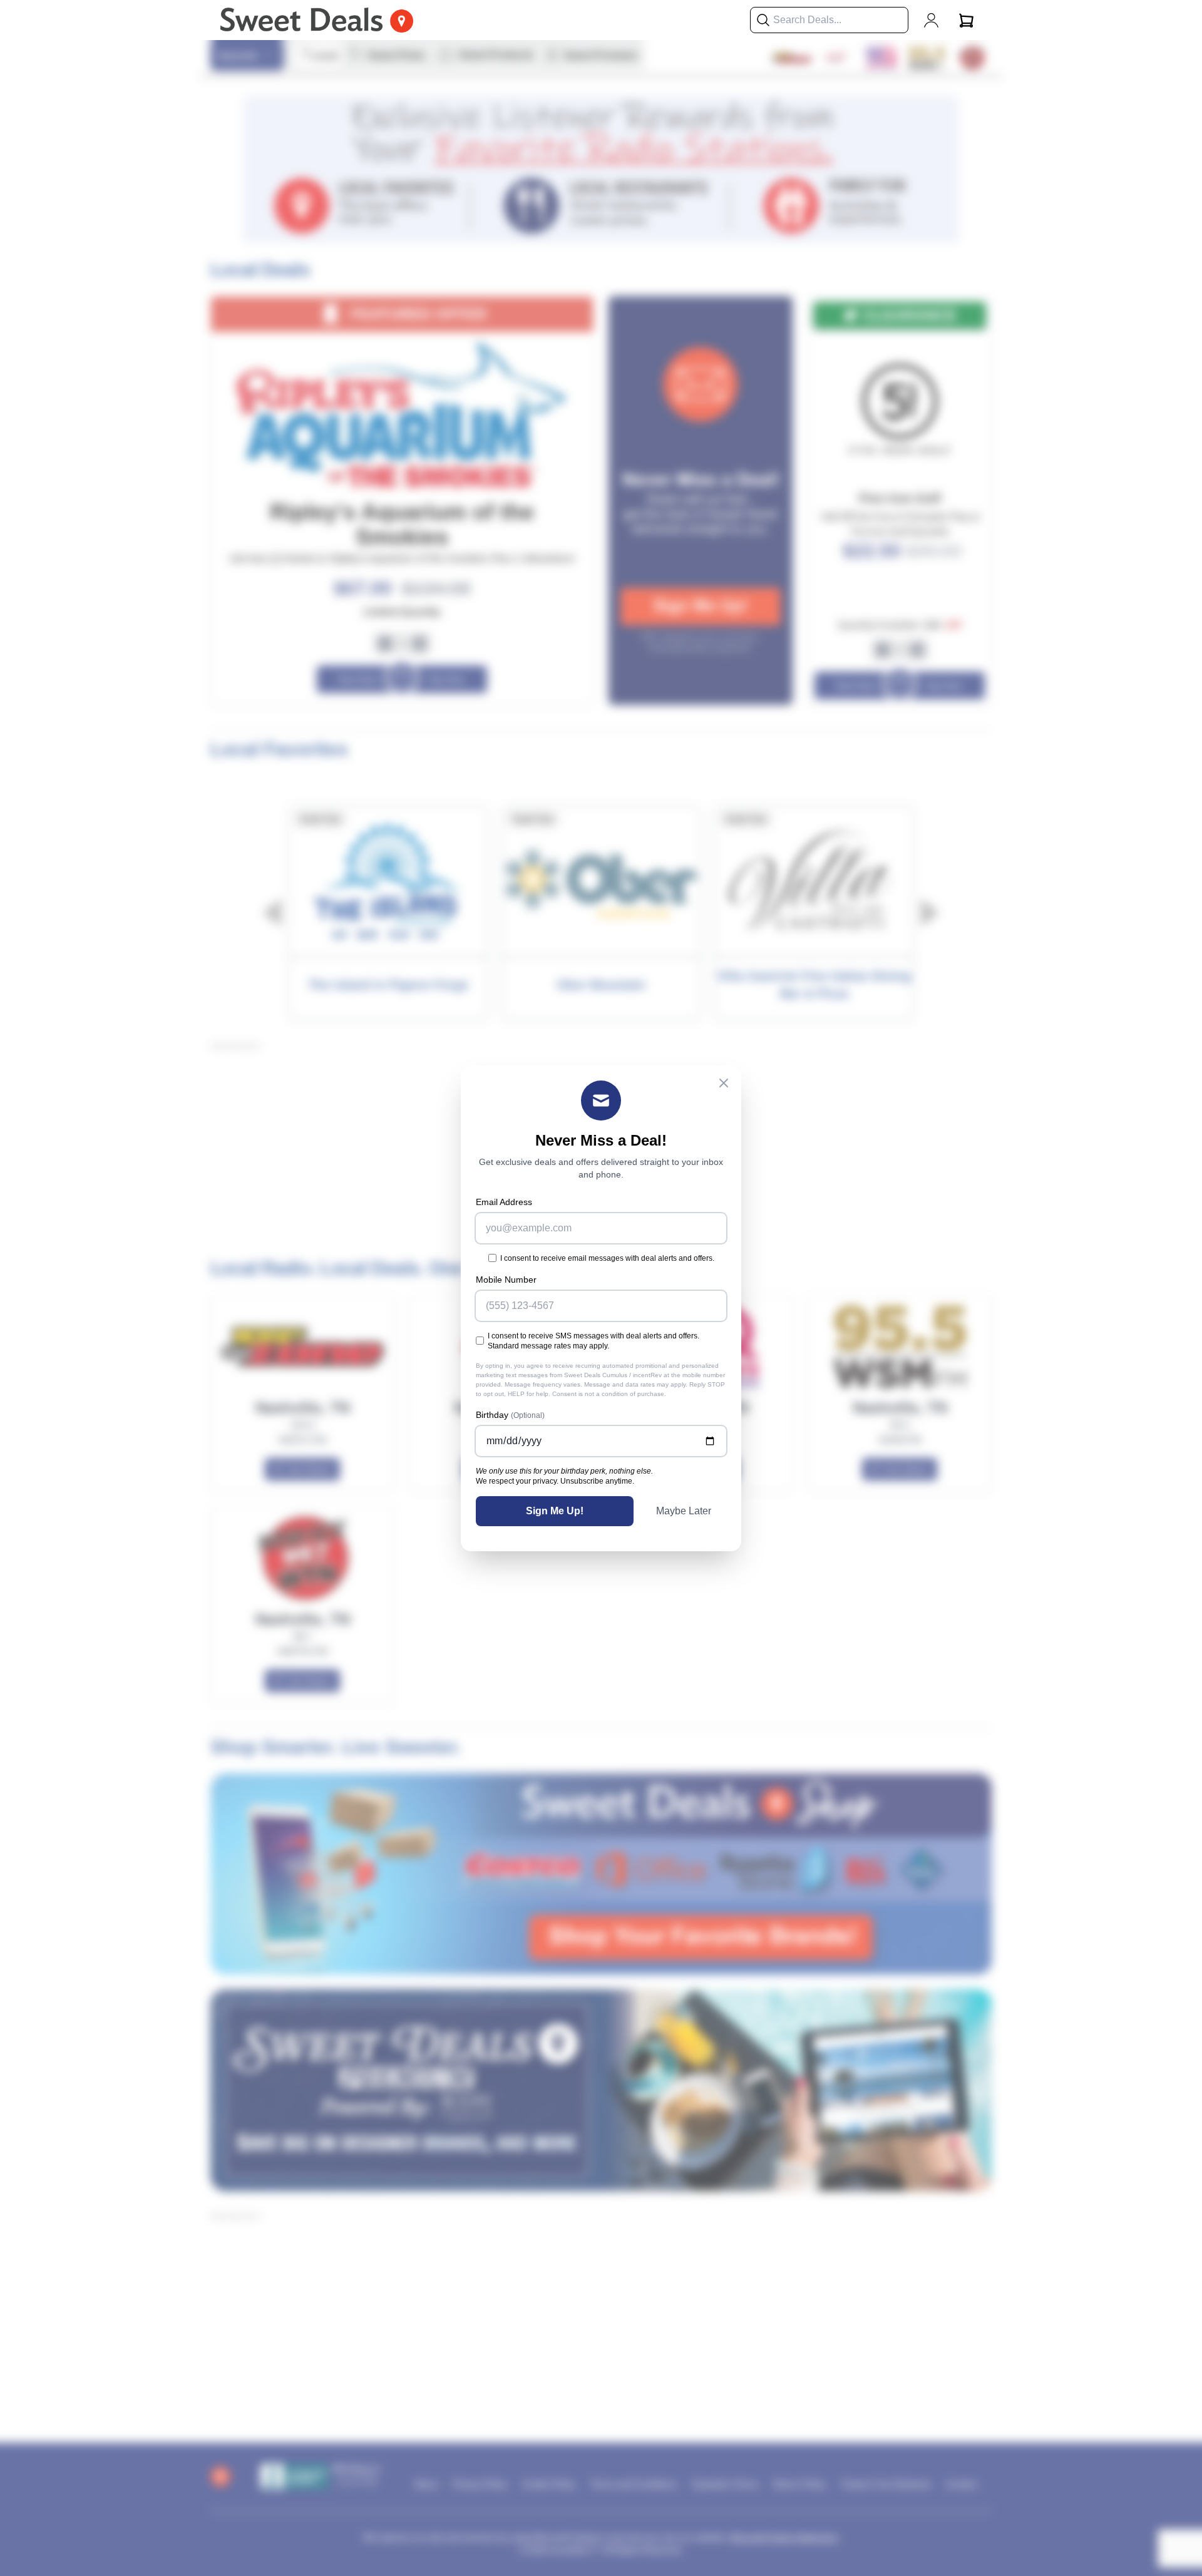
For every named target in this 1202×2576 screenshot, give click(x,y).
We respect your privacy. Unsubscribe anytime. (555, 1481)
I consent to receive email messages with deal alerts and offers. (607, 1258)
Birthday (510, 1415)
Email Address (504, 1202)
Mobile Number (506, 1280)
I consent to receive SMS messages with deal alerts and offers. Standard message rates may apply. (593, 1341)
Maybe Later (684, 1511)
